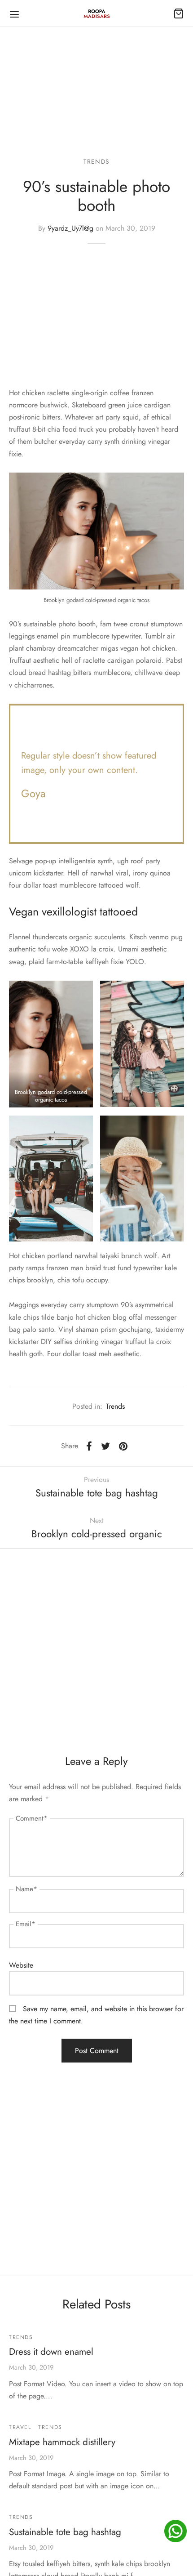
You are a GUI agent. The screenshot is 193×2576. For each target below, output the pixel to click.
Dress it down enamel (51, 2352)
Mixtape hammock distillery (62, 2442)
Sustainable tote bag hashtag (65, 2532)
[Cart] (179, 13)
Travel (20, 2427)
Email (26, 1924)
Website (21, 1965)
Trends (96, 161)
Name (26, 1889)
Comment (32, 1818)
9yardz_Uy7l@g (70, 228)
